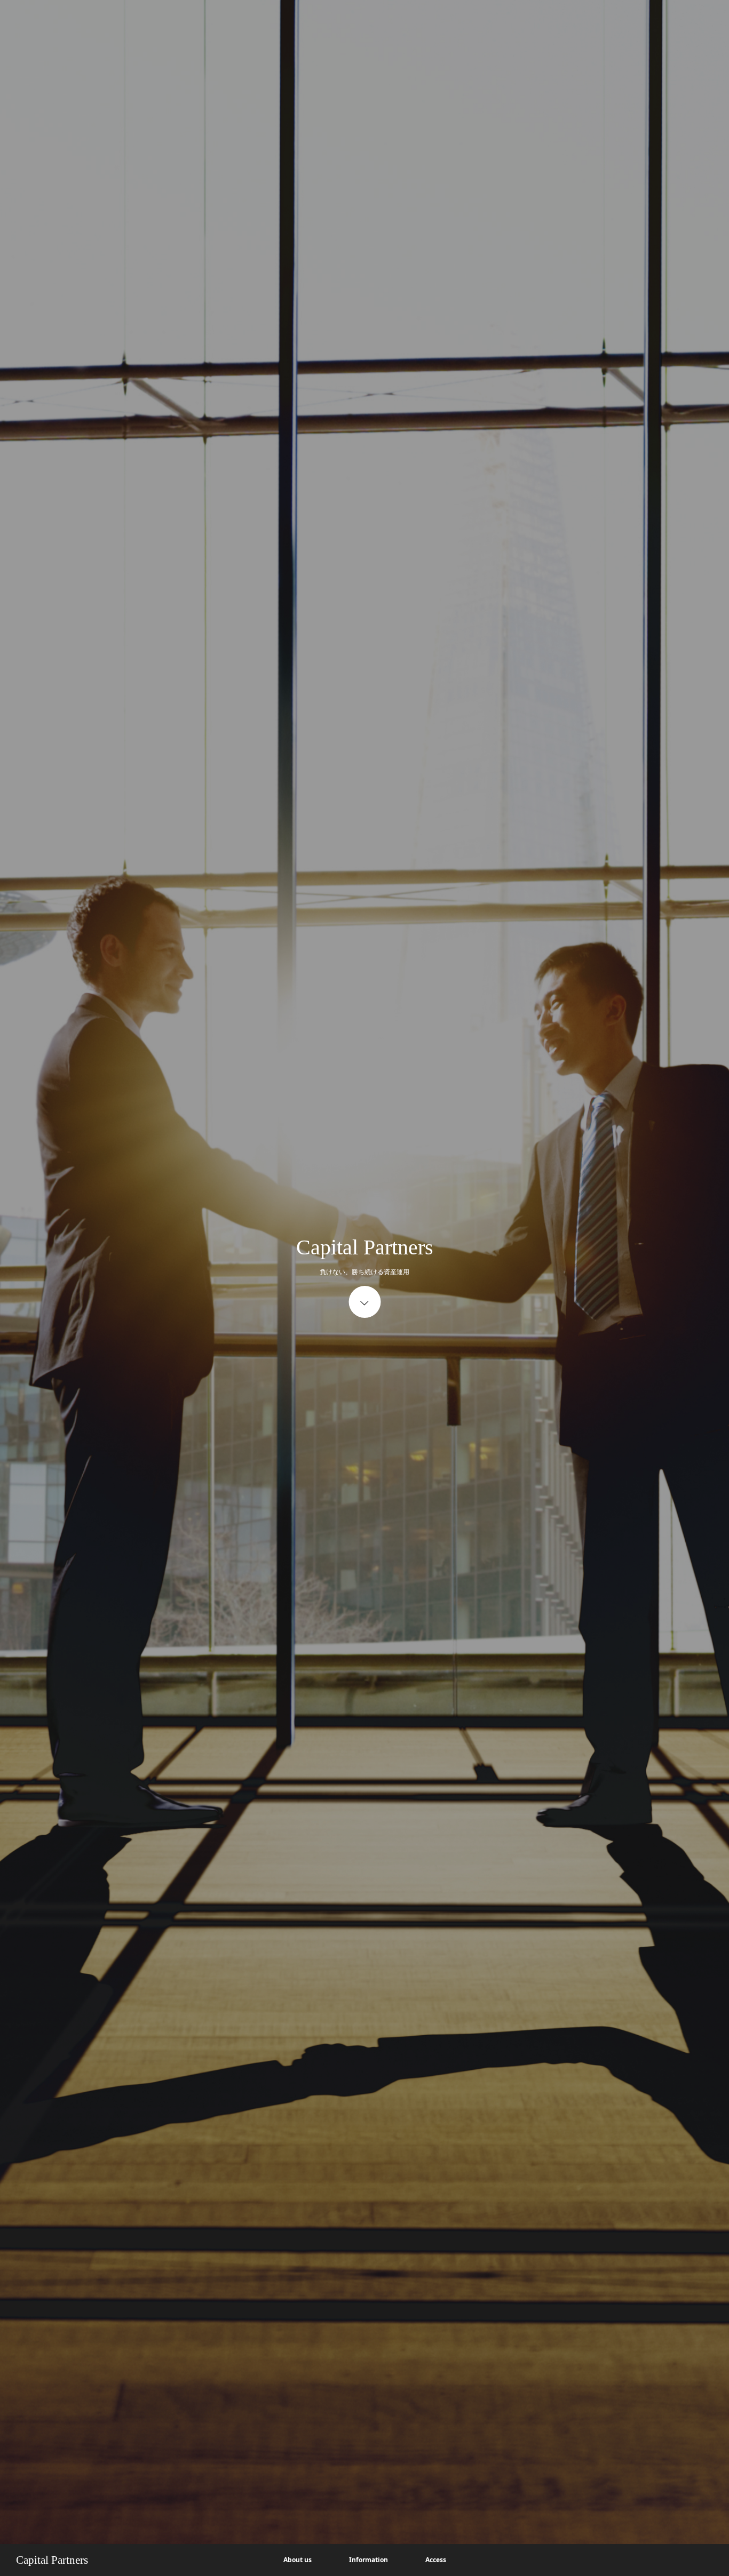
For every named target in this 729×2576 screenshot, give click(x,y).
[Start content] (364, 1302)
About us (298, 2560)
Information (369, 2560)
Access (436, 2560)
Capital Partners (52, 2560)
